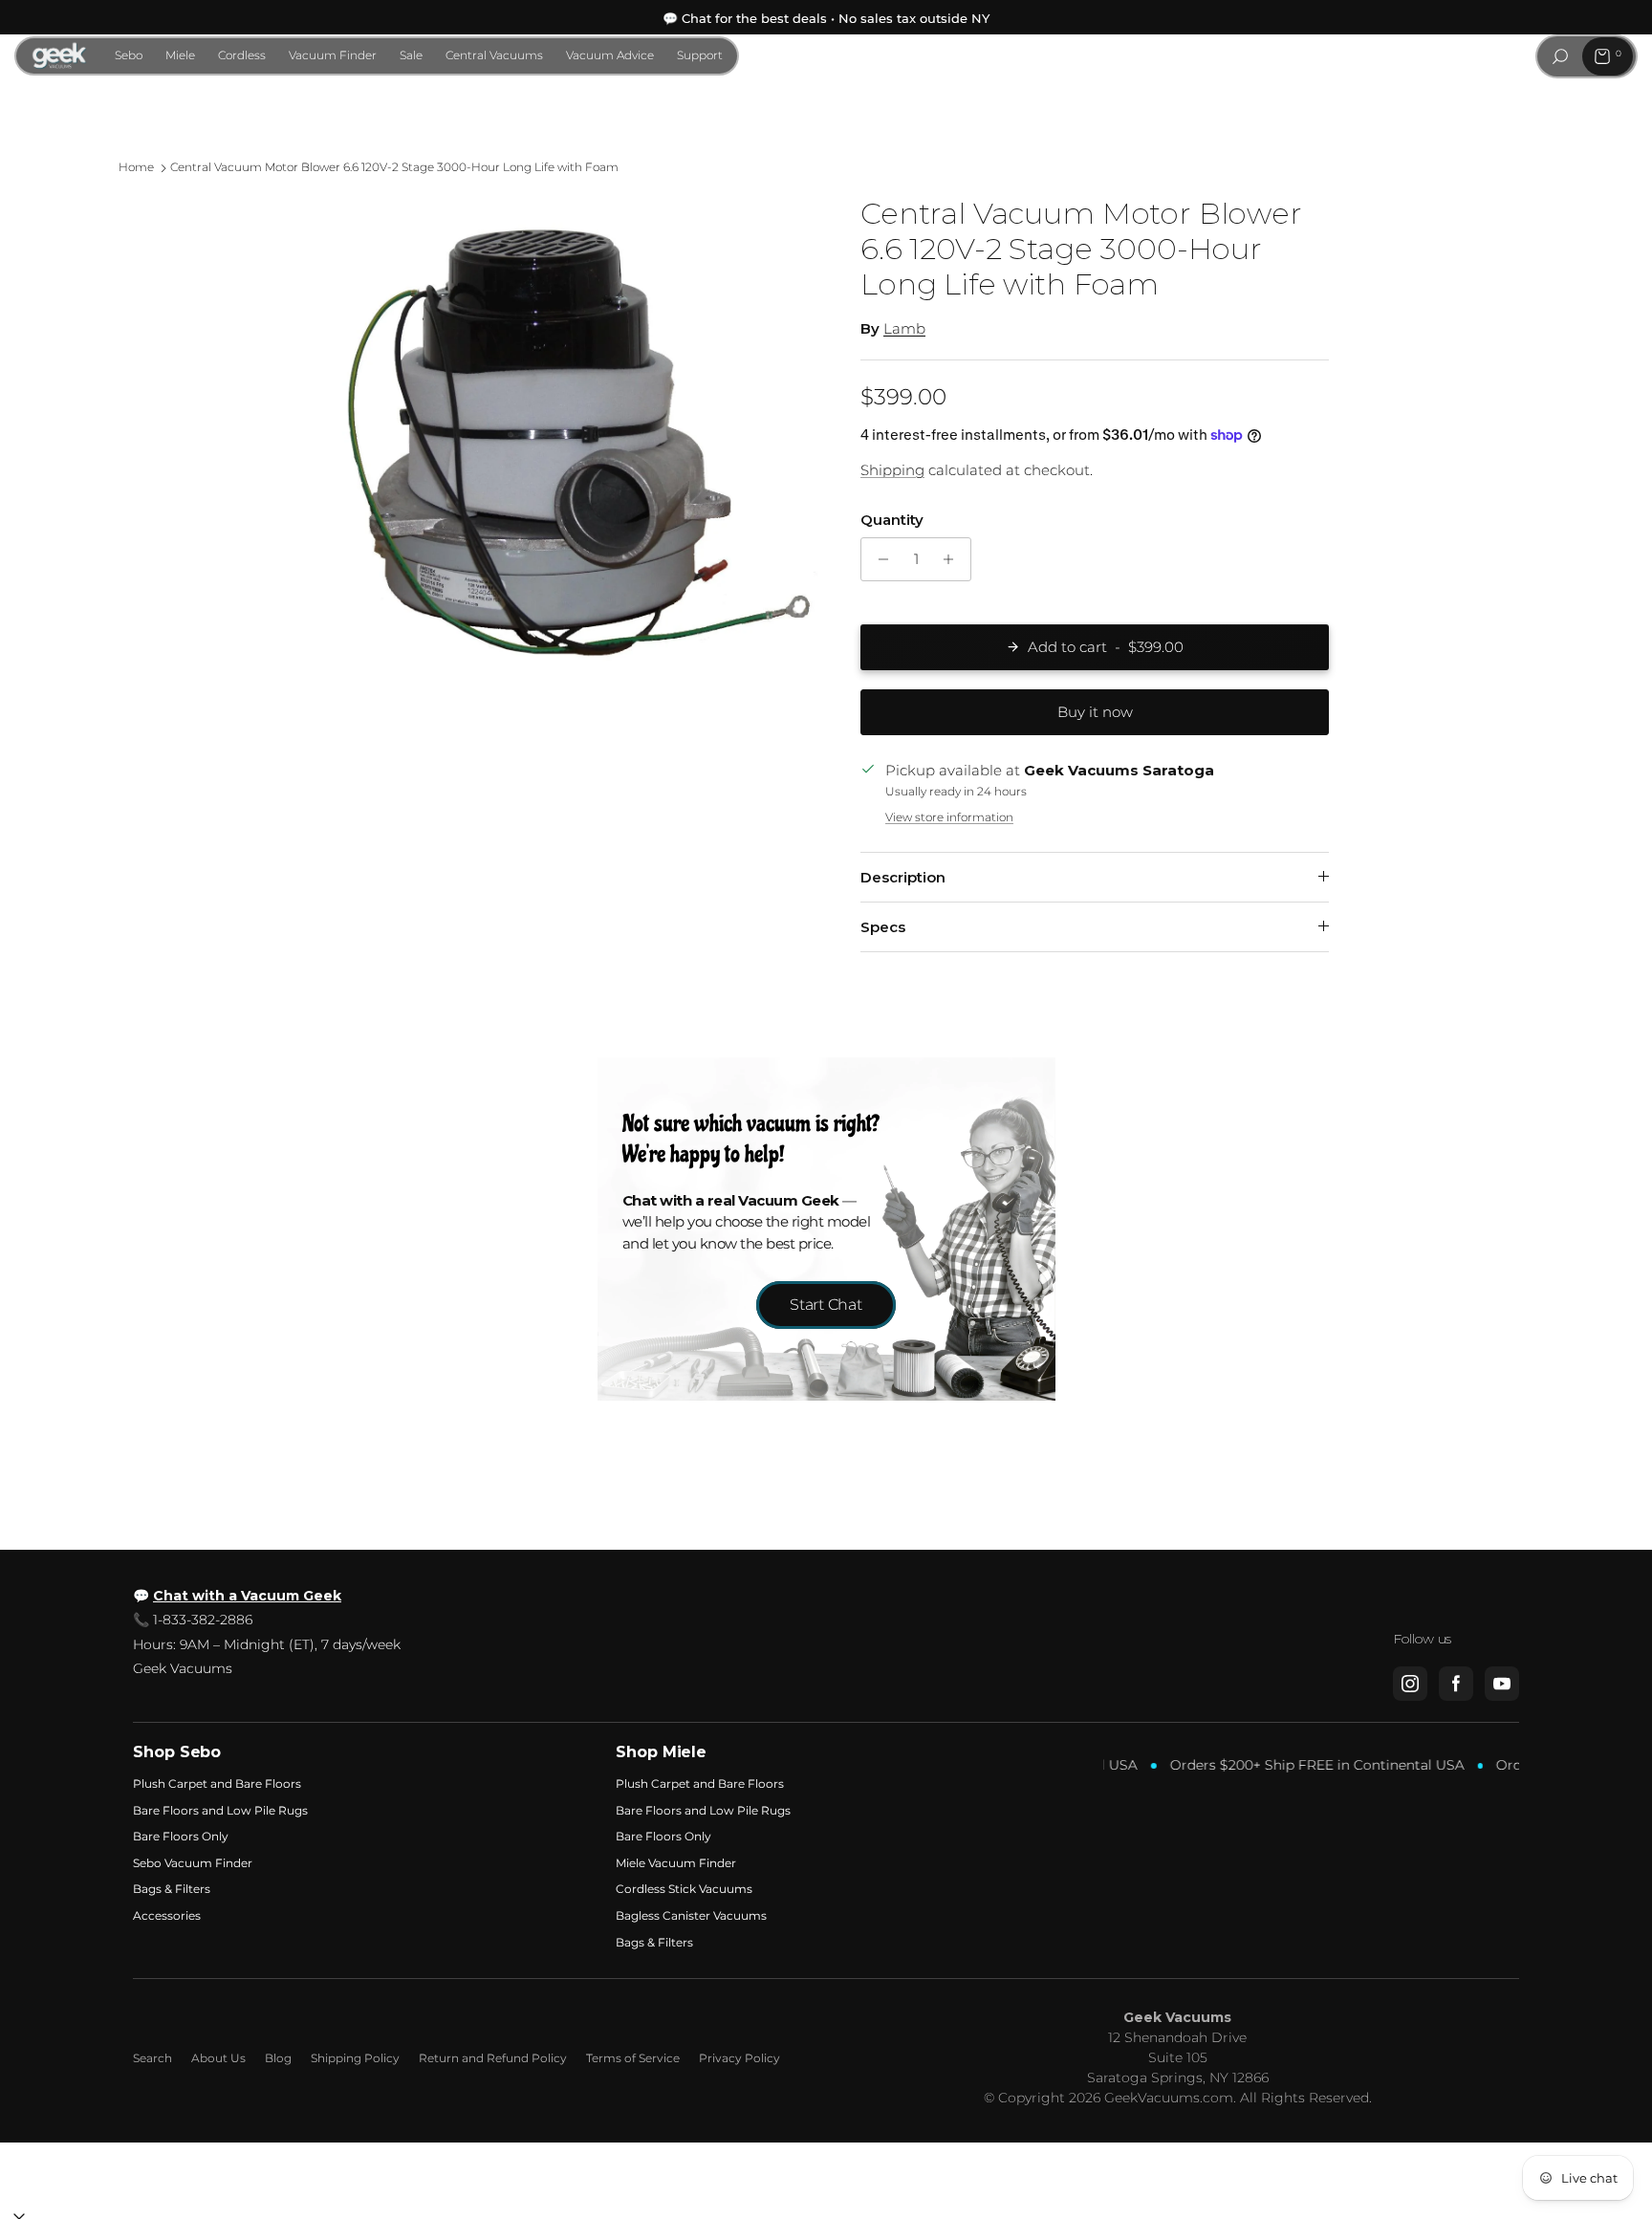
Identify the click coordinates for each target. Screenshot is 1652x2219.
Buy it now (1095, 712)
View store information (949, 817)
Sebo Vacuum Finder (193, 1863)
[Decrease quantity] (878, 559)
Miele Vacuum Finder (676, 1863)
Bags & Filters (172, 1889)
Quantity (892, 520)
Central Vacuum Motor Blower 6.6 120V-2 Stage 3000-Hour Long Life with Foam (394, 168)
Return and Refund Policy (493, 2058)
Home (136, 168)
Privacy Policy (739, 2058)
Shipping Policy (355, 2058)
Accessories (167, 1915)
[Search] (1560, 56)
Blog (278, 2058)
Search (152, 2058)
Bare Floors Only (181, 1836)
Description (903, 877)
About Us (218, 2058)
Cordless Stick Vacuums (684, 1889)
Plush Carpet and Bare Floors (217, 1784)
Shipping (892, 470)
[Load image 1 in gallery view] (571, 445)
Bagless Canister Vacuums (691, 1915)
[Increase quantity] (954, 559)
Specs (883, 927)
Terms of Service (633, 2058)
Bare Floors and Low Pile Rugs (220, 1810)
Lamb (904, 328)
